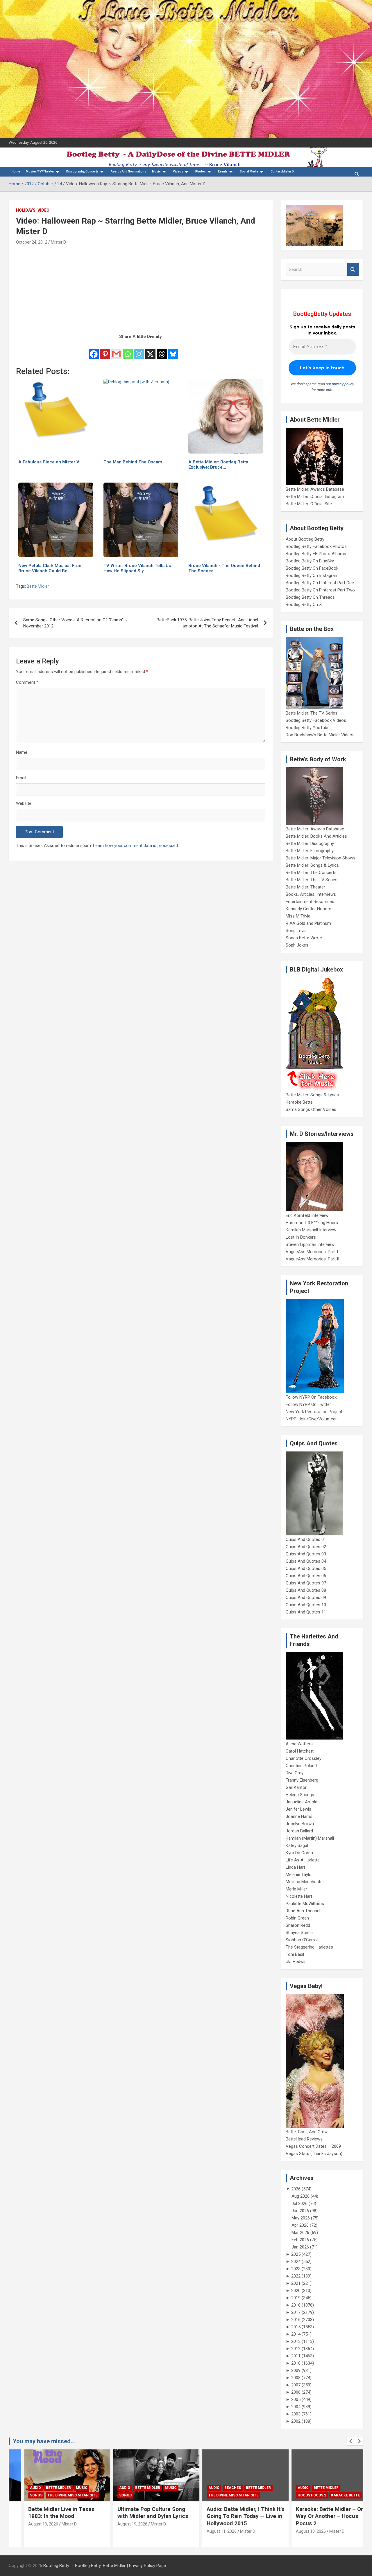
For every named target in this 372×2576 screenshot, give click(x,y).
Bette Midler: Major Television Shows (321, 858)
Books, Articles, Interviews (311, 894)
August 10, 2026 (296, 2531)
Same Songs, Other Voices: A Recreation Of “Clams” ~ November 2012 (75, 623)
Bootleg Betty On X (304, 605)
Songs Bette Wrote (304, 938)
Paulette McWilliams (305, 1904)
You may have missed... (44, 2441)
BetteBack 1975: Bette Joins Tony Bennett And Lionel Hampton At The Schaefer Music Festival (207, 623)
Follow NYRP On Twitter (308, 1404)
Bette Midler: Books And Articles (316, 836)
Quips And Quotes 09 (306, 1598)
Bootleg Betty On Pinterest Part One (320, 583)
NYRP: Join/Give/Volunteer (311, 1419)
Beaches (218, 2488)
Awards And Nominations (128, 171)
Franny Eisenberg (302, 1780)
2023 (296, 2269)
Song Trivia (296, 931)
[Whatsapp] (128, 350)
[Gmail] (116, 350)
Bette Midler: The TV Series (312, 713)
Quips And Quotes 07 (306, 1583)
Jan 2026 (300, 2247)
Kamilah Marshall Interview (311, 1230)
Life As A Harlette (303, 1860)
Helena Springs (300, 1795)
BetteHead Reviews (304, 2139)
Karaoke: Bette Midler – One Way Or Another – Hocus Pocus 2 (317, 2516)
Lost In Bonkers (301, 1237)
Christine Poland (301, 1766)
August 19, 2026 (28, 2524)
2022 (296, 2276)
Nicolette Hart (299, 1896)
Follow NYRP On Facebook (311, 1397)
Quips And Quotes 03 (306, 1554)
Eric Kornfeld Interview (307, 1215)
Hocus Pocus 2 (297, 2495)
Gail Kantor (296, 1787)
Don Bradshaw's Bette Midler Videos (320, 735)
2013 (296, 2341)
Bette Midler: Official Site (309, 504)
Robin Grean (297, 1918)
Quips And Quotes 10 (306, 1605)
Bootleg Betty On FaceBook (312, 568)
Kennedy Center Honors (308, 909)
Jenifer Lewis (298, 1809)
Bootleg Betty (56, 2566)
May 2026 (301, 2218)
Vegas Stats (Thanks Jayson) (314, 2154)
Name (22, 752)
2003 (296, 2414)
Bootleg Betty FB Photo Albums (316, 554)
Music (156, 171)
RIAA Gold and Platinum (308, 923)
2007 (296, 2385)
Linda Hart (295, 1867)
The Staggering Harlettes (309, 1947)
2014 (296, 2334)
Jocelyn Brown (300, 1824)
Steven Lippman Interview (310, 1244)
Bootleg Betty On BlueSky (310, 561)
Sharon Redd (298, 1925)
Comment (27, 682)
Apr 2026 (300, 2225)
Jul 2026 (299, 2203)
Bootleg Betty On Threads (310, 597)
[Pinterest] (105, 350)
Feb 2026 (300, 2240)
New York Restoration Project (314, 1412)
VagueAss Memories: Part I (312, 1252)
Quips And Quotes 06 (306, 1576)
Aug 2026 (301, 2196)
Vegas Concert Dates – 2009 (313, 2146)
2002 (296, 2421)
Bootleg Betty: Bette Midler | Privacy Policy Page (120, 2566)
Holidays (26, 210)
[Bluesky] (173, 350)
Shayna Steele (299, 1933)
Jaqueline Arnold (302, 1802)
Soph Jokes (297, 945)
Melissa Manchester (305, 1882)
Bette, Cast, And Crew (307, 2132)
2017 (296, 2312)
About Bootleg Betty (305, 539)
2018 (296, 2305)
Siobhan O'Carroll (302, 1940)
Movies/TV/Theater (40, 171)
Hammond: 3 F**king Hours (312, 1223)
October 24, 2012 (32, 242)
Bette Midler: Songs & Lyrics (312, 865)
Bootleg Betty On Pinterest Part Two (320, 590)
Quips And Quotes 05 (306, 1568)
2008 (296, 2378)
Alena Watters (299, 1744)
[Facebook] (94, 350)
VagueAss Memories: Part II (312, 1259)
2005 (296, 2399)
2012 (296, 2349)
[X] (150, 350)
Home (16, 171)
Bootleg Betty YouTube (308, 728)
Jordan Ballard (299, 1831)
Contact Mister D (282, 171)
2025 (296, 2254)
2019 (296, 2298)
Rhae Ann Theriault (304, 1911)
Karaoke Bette (299, 1102)
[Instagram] (139, 350)
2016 (296, 2320)
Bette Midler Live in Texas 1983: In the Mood (46, 2513)
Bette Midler (38, 586)
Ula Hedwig (296, 1962)
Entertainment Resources (310, 902)
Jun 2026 (300, 2211)
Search (353, 270)
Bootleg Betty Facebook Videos (316, 720)
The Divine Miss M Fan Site (58, 2495)
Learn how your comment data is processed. (136, 846)
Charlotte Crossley (304, 1758)
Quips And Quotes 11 (306, 1612)
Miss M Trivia (298, 916)
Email (21, 778)
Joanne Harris (299, 1816)
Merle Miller (296, 1889)
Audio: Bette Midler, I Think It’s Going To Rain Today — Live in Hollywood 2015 (231, 2516)
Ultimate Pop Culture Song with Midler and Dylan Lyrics (138, 2513)
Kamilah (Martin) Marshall (310, 1838)
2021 (296, 2283)
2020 (296, 2291)
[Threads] (162, 350)
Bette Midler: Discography (310, 843)
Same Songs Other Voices (311, 1109)
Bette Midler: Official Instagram (315, 497)
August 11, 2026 (207, 2531)
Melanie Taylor (299, 1875)
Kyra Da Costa (299, 1853)
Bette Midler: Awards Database (315, 489)
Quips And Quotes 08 (306, 1590)
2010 (296, 2363)
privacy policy (343, 384)
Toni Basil (295, 1954)
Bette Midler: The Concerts (311, 873)
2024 (296, 2262)
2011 (296, 2356)
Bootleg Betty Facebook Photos (316, 546)
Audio (21, 2488)
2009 (296, 2370)
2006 (296, 2392)
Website (24, 803)
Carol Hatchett (300, 1751)
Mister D (58, 242)
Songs (21, 2495)
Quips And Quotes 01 (306, 1539)
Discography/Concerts (82, 171)
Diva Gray (295, 1773)
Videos (178, 171)
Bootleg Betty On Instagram (312, 575)
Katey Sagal (297, 1845)
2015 (296, 2327)
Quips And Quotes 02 (306, 1547)
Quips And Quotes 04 (306, 1561)
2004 (296, 2407)
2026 (296, 2189)
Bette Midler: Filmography (310, 851)
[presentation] (351, 2441)
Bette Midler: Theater (305, 887)
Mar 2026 (300, 2233)
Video (43, 210)
